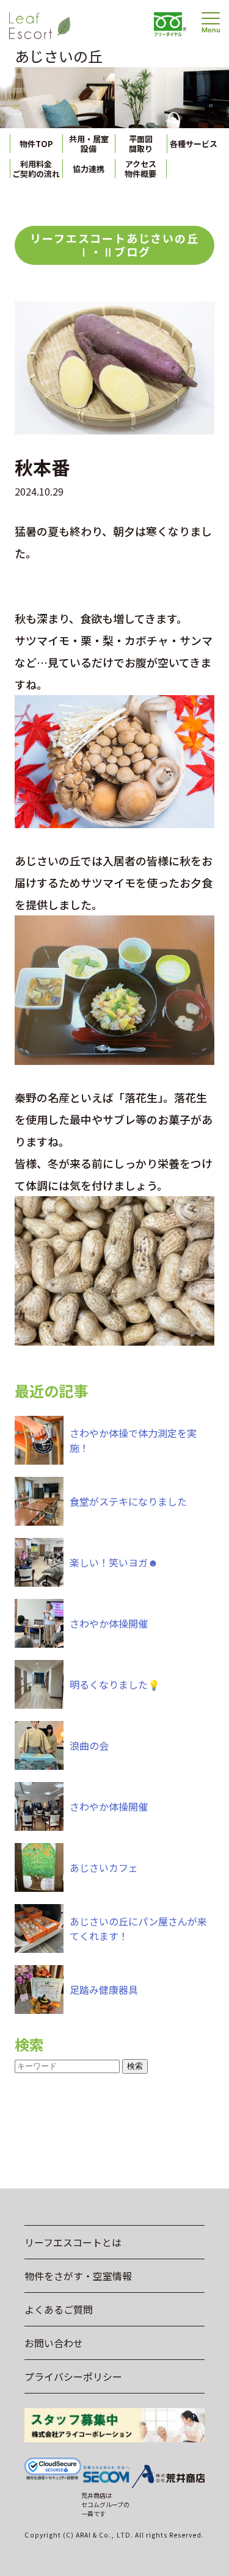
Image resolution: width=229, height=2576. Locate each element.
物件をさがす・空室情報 (78, 2276)
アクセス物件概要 (140, 169)
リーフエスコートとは (73, 2242)
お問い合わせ (54, 2343)
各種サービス (194, 144)
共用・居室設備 (89, 144)
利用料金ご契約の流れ (36, 169)
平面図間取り (141, 144)
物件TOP (36, 144)
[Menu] (211, 18)
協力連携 (89, 169)
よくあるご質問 (59, 2309)
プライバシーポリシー (73, 2376)
